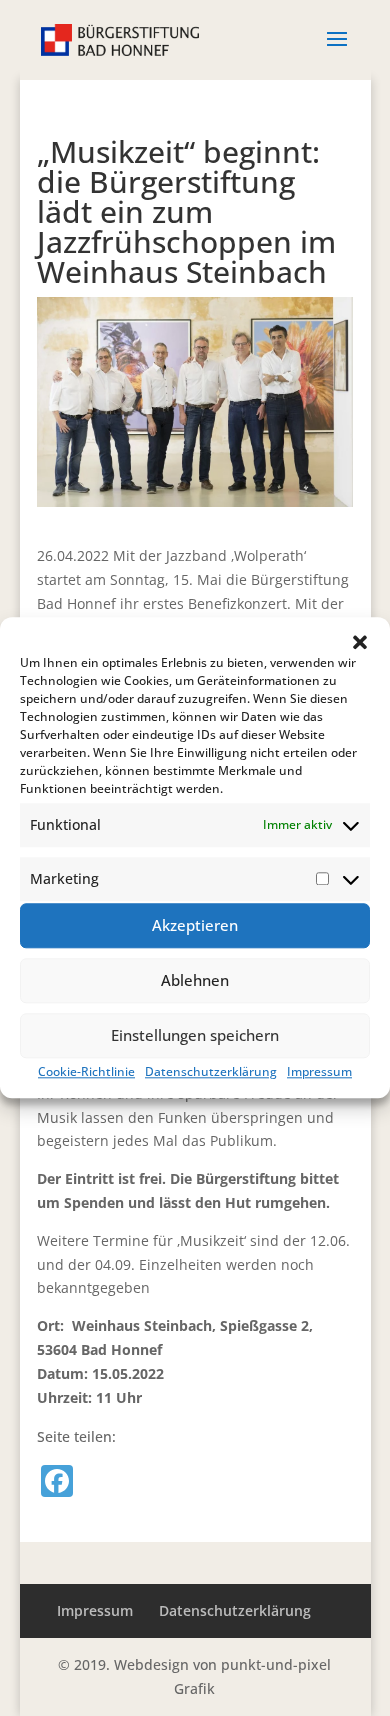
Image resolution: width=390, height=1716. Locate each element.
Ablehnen (195, 980)
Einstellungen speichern (195, 1035)
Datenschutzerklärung (211, 1071)
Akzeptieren (195, 925)
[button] (360, 642)
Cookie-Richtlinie (86, 1071)
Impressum (319, 1071)
